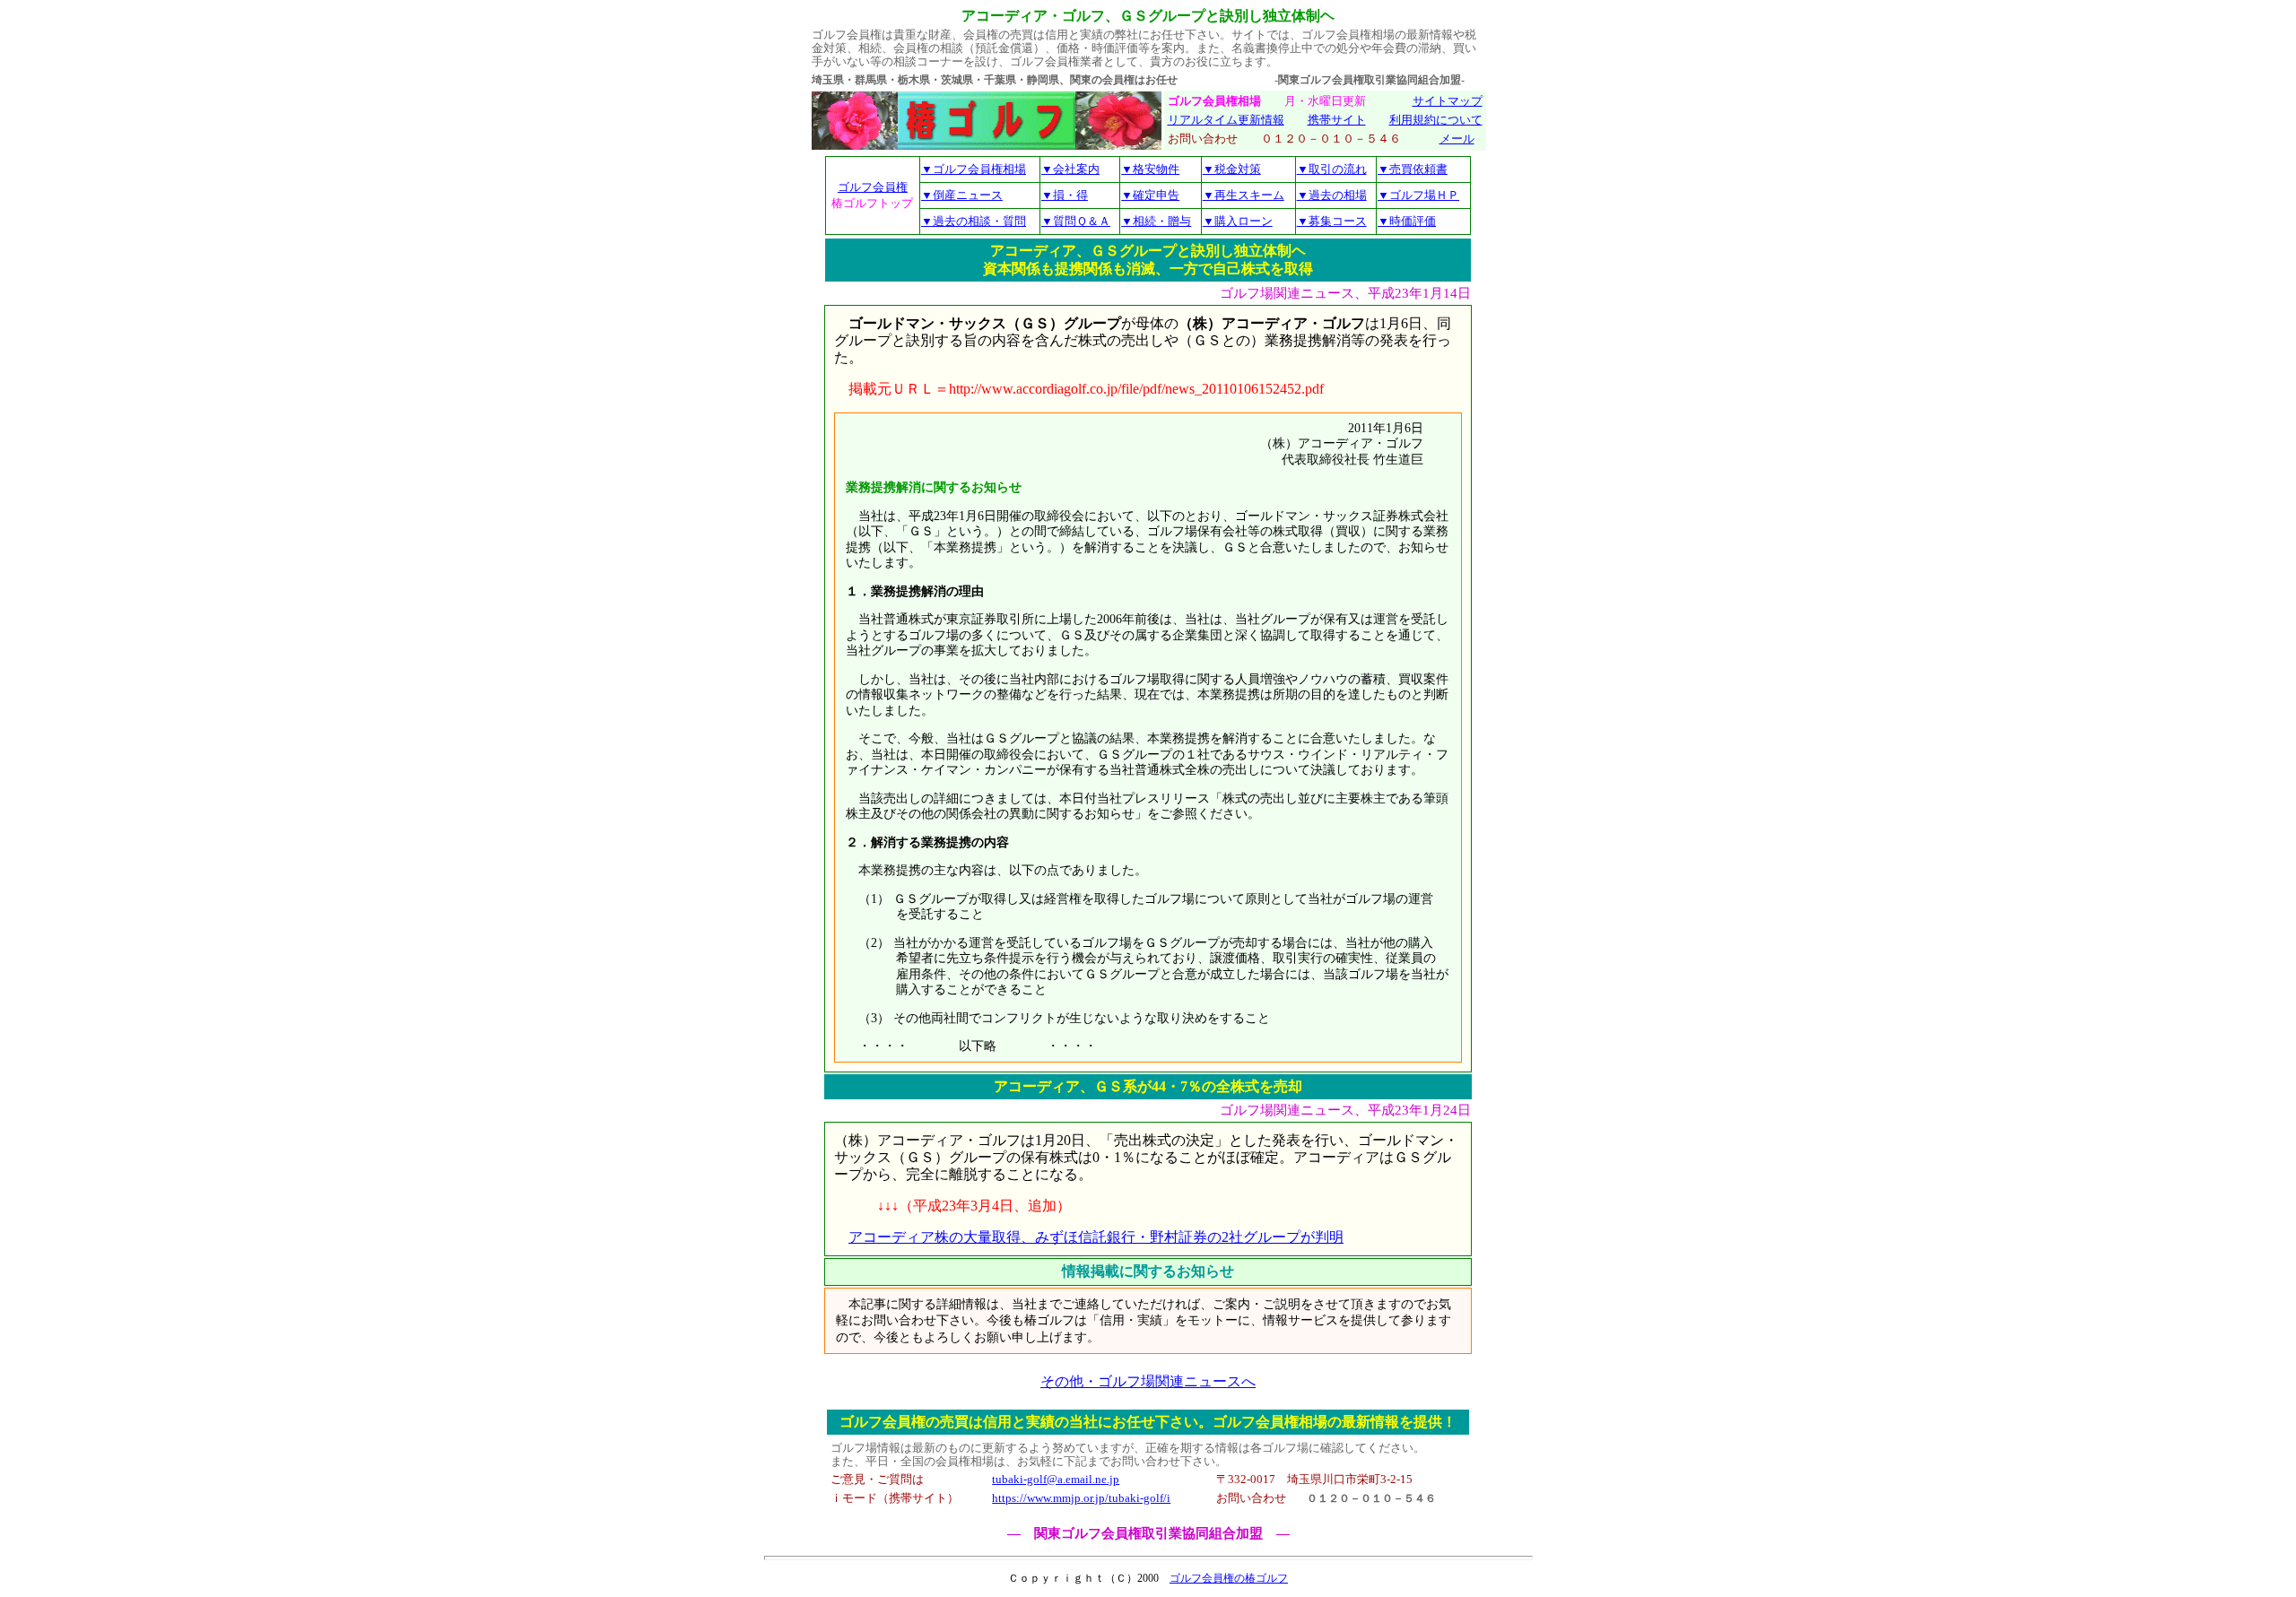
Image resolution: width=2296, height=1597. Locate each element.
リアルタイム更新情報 (1226, 120)
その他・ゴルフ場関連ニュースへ (1148, 1381)
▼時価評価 (1407, 221)
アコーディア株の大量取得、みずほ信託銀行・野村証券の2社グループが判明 (1096, 1237)
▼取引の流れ (1332, 169)
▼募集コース (1332, 221)
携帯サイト (1337, 120)
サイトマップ (1448, 101)
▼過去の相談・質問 (974, 221)
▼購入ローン (1238, 221)
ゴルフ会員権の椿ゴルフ (1229, 1578)
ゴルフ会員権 (873, 187)
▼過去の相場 (1332, 195)
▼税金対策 (1232, 169)
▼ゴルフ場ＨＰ (1418, 195)
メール (1457, 139)
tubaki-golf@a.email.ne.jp (1056, 1480)
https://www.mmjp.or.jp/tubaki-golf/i (1081, 1498)
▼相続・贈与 (1156, 221)
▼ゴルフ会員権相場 (974, 169)
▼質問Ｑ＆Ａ (1076, 221)
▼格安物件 (1150, 169)
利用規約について (1436, 120)
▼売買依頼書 (1413, 169)
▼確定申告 (1150, 195)
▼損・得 (1065, 195)
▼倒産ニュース (962, 195)
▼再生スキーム (1244, 195)
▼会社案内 (1070, 169)
